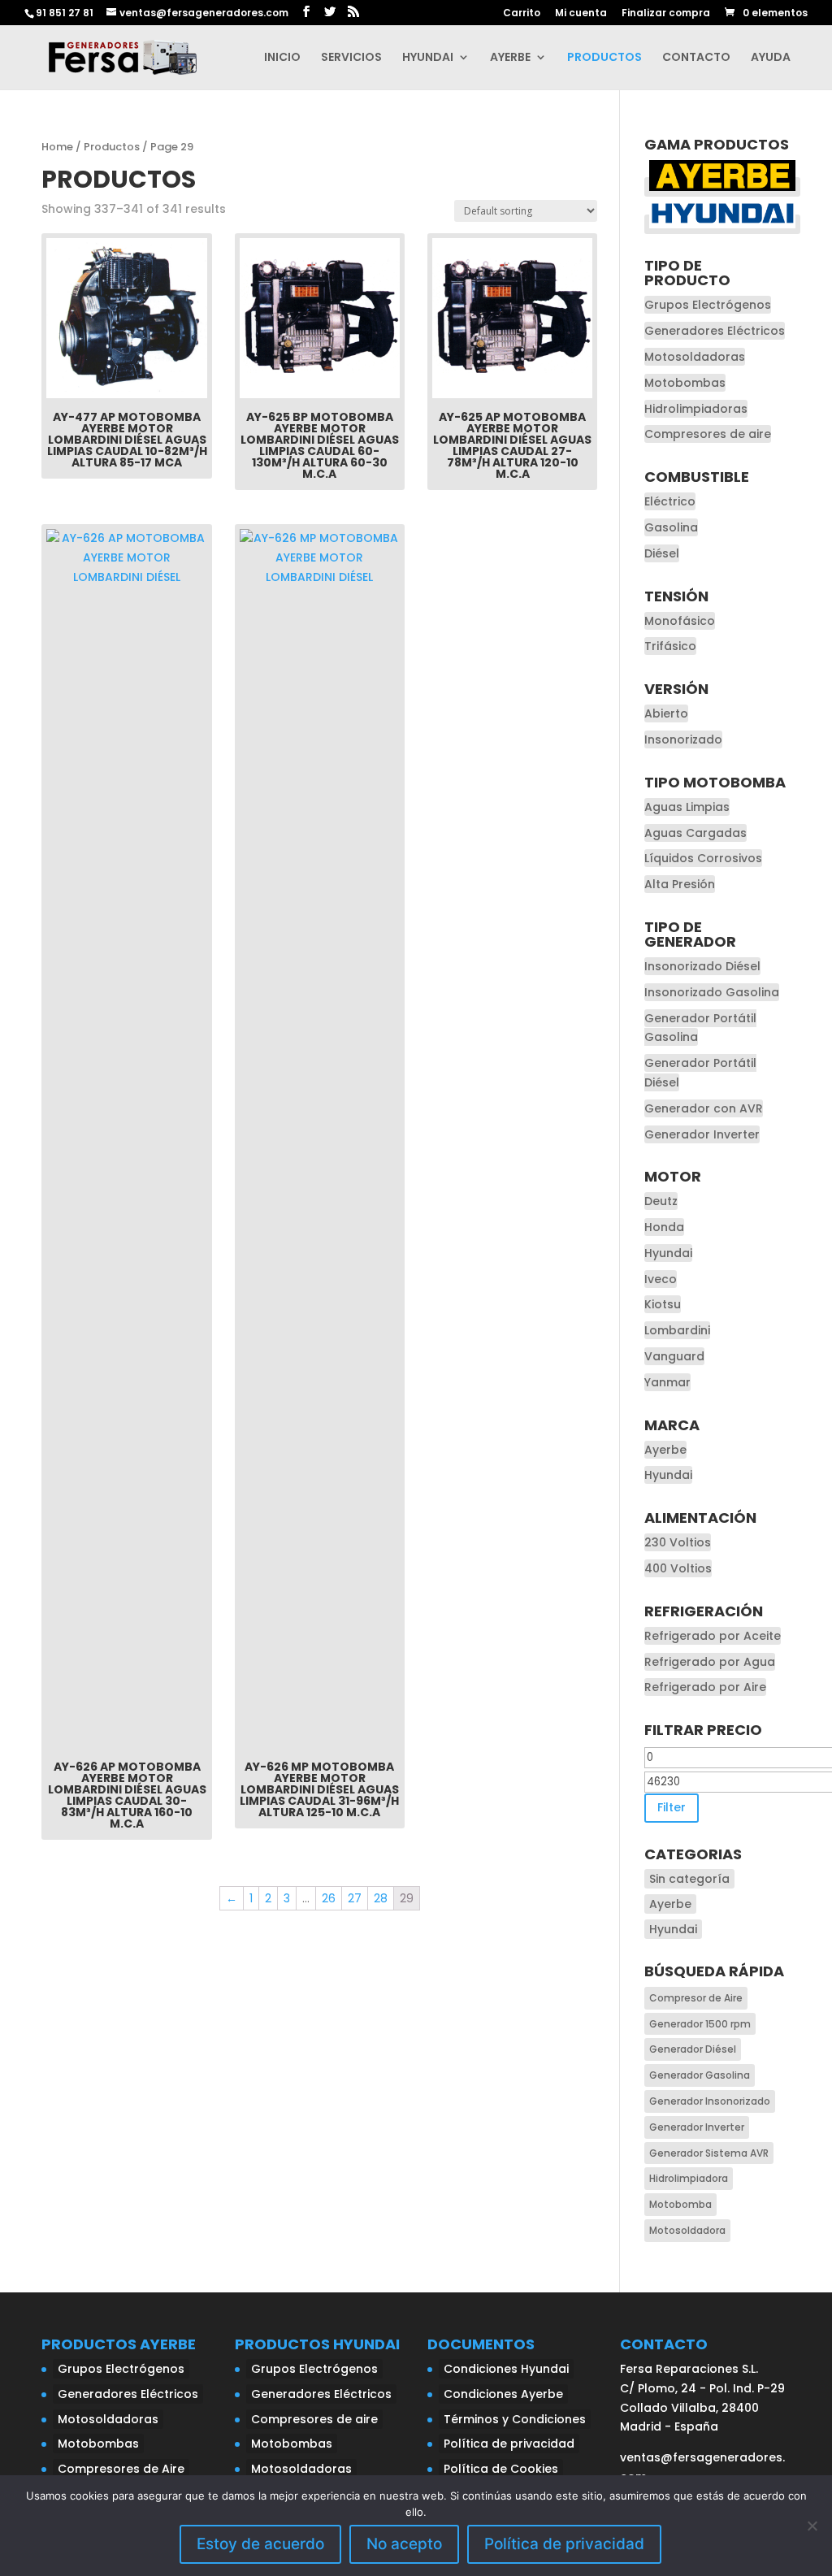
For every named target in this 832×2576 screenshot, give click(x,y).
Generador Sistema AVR (709, 2153)
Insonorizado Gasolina (712, 992)
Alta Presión (680, 884)
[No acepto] (812, 2526)
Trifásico (670, 646)
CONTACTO (696, 58)
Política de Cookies (501, 2469)
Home (57, 147)
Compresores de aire (708, 434)
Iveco (661, 1279)
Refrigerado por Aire (705, 1687)
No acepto (404, 2544)
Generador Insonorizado (710, 2101)
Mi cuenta (581, 14)
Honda (664, 1227)
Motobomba (680, 2204)
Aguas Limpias (687, 807)
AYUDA (771, 58)
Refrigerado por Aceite (713, 1636)
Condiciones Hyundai (506, 2369)
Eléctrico (670, 501)
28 (381, 1898)
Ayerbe (665, 1450)
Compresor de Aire (696, 1998)
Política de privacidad (509, 2444)
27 (355, 1898)
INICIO (282, 58)
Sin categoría (689, 1879)
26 (329, 1898)
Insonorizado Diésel (702, 966)
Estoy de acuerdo (260, 2544)
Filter (672, 1807)
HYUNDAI (428, 58)
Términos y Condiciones (515, 2419)
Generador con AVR (704, 1108)
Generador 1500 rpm (700, 2024)
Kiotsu (663, 1304)
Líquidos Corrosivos (703, 858)
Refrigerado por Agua (710, 1662)
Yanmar (667, 1382)
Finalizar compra (666, 14)
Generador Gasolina (700, 2075)
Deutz (661, 1201)
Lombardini (677, 1330)
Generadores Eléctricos (715, 331)
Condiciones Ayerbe (503, 2394)
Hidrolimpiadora (689, 2178)
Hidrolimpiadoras (696, 409)
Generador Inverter (702, 1134)
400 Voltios (678, 1568)
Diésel (662, 553)
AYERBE (510, 58)
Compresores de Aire (121, 2469)
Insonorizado (683, 739)
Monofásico (680, 621)
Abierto (666, 713)
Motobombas (685, 383)
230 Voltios (678, 1542)
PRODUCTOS (604, 58)
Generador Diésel (693, 2049)
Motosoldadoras (695, 357)
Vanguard (674, 1356)
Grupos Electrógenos (708, 305)
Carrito (522, 14)
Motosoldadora (687, 2230)
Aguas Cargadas (695, 833)
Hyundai (668, 1253)
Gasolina (671, 527)
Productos (112, 147)
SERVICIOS (351, 58)
